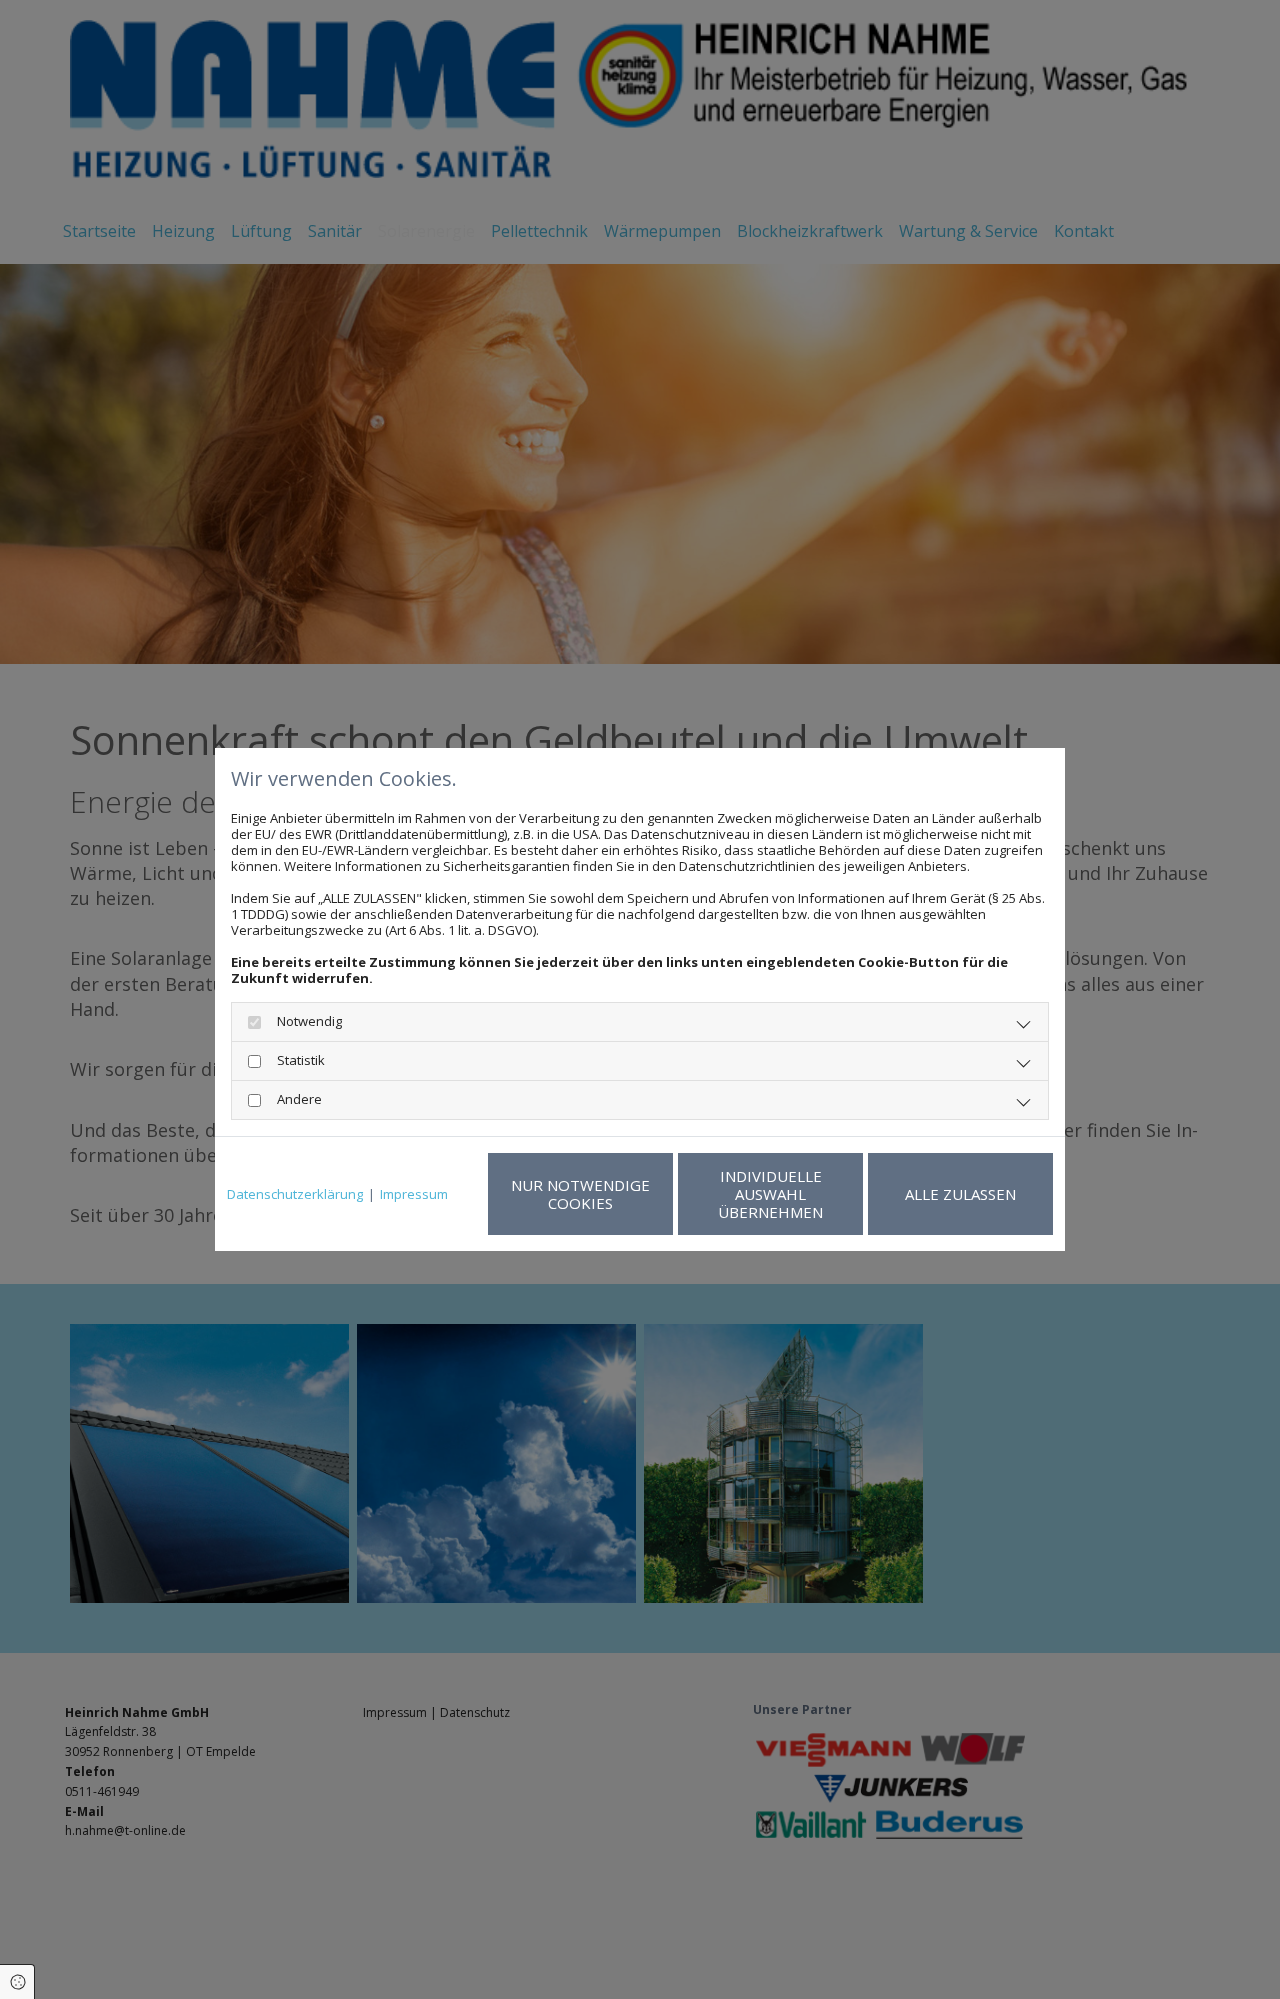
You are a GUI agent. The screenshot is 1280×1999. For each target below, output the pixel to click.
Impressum (414, 1194)
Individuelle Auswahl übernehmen (770, 1194)
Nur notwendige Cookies (580, 1194)
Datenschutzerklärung (295, 1194)
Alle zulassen (960, 1194)
